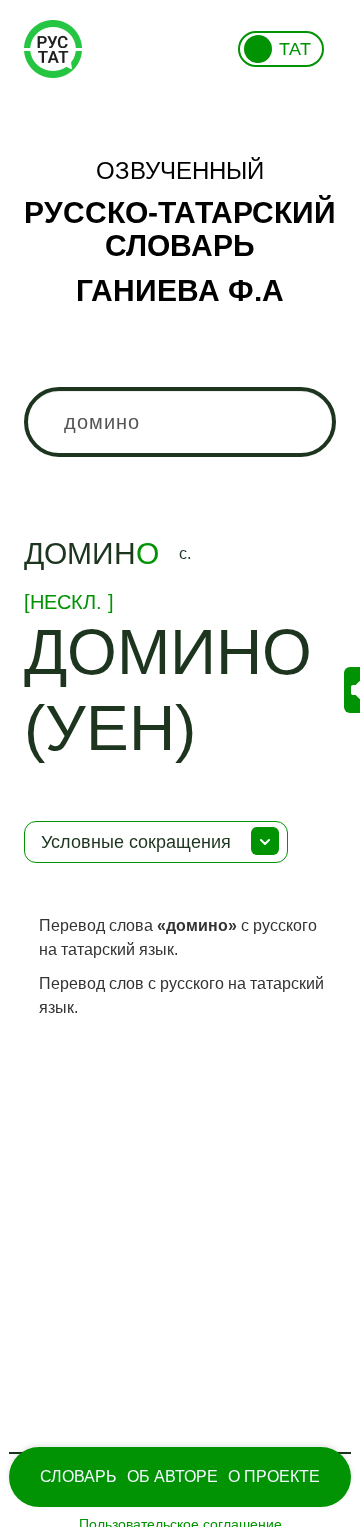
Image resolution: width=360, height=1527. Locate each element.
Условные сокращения (136, 842)
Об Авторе (172, 1476)
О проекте (274, 1476)
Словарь (78, 1476)
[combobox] (180, 422)
